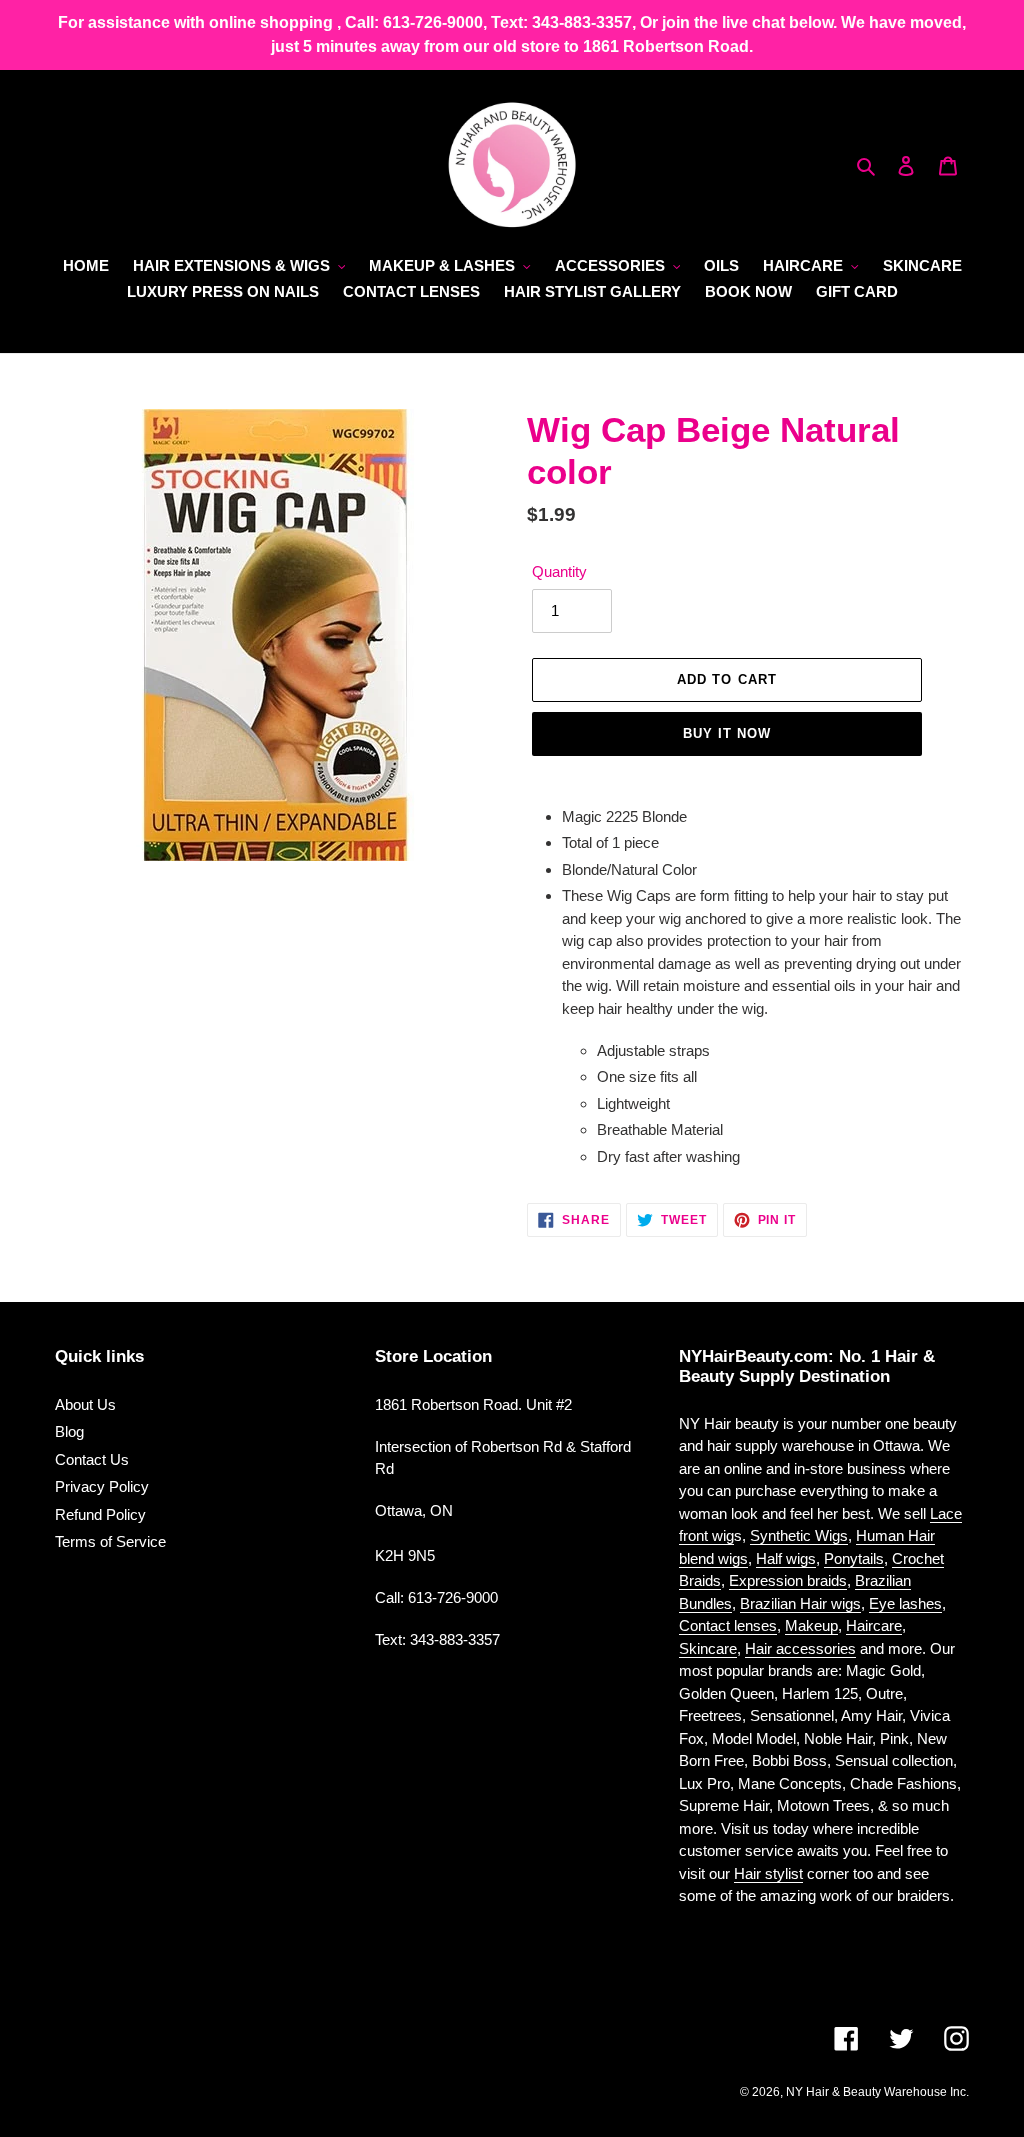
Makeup (811, 1625)
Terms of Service (110, 1541)
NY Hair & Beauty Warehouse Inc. (877, 2092)
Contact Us (92, 1459)
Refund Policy (100, 1514)
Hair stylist (768, 1873)
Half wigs (786, 1558)
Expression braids (788, 1580)
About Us (85, 1404)
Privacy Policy (102, 1486)
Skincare (708, 1648)
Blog (69, 1431)
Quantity (559, 571)
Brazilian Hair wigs (800, 1603)
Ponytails (854, 1558)
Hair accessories (800, 1648)
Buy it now (727, 733)
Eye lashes (905, 1603)
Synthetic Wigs (799, 1535)
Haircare (874, 1625)
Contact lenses (728, 1625)
